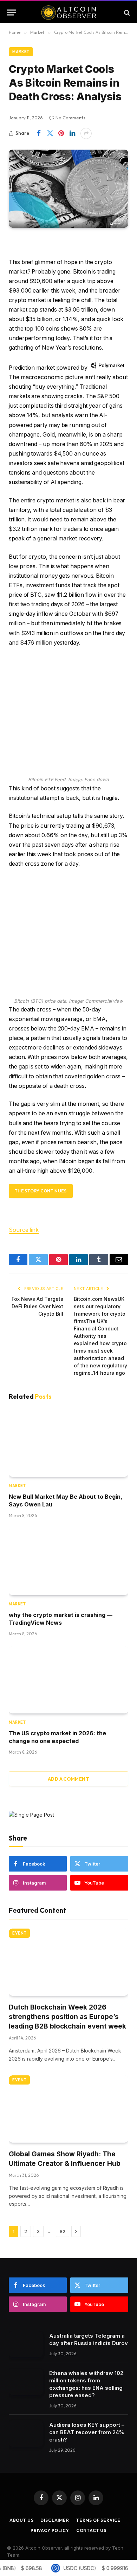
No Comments (70, 118)
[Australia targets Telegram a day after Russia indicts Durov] (26, 2345)
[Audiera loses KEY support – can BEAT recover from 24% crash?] (26, 2434)
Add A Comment (68, 1779)
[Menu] (12, 12)
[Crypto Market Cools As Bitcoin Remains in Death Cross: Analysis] (68, 189)
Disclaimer (55, 2520)
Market (21, 52)
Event (19, 1933)
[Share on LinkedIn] (72, 133)
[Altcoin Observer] (69, 12)
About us (22, 2520)
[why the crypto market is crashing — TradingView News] (68, 1562)
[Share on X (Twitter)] (50, 133)
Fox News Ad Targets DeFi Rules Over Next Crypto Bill (37, 1306)
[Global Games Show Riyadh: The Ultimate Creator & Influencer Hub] (68, 2109)
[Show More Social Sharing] (86, 133)
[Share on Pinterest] (61, 133)
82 (63, 2231)
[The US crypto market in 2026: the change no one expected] (68, 1680)
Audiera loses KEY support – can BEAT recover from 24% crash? (87, 2432)
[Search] (126, 12)
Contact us (91, 2530)
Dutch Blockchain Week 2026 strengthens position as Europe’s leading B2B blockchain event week (67, 2017)
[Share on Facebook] (39, 133)
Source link (24, 1230)
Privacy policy (50, 2530)
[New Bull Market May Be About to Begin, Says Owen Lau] (68, 1443)
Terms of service (98, 2520)
